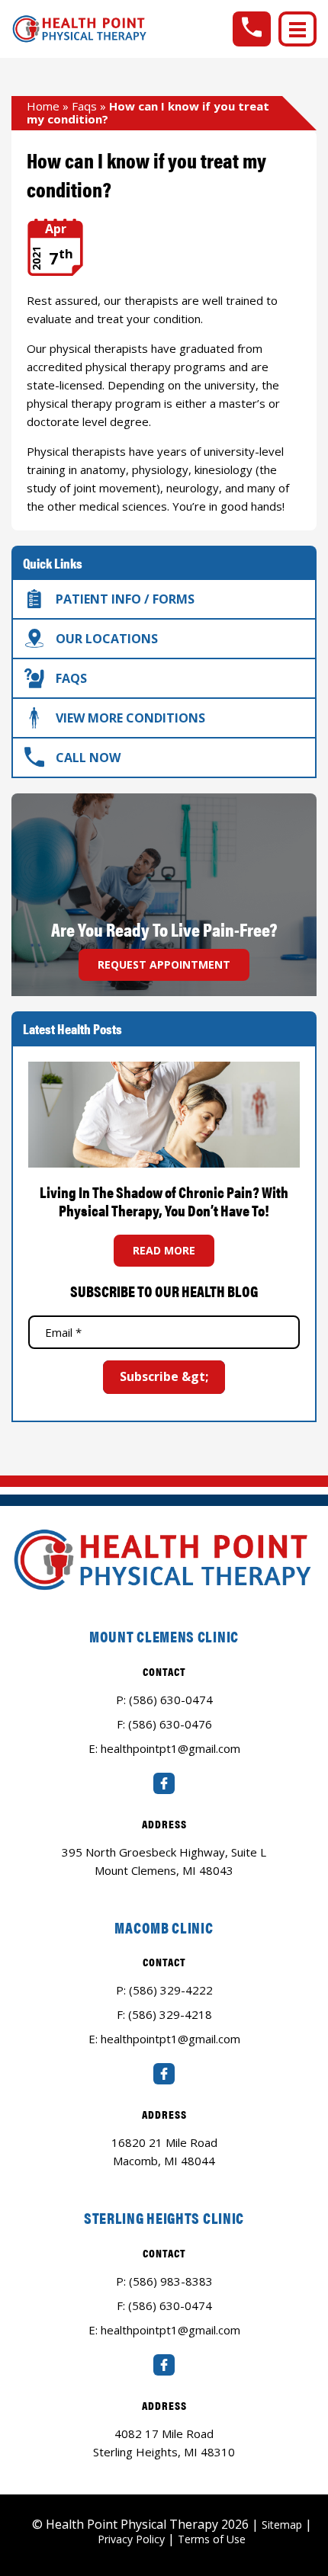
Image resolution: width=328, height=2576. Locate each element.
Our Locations (107, 639)
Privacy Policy (131, 2539)
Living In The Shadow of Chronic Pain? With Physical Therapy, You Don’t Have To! (164, 1201)
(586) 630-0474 (171, 1700)
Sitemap (282, 2525)
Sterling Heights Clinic (164, 2217)
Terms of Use (212, 2539)
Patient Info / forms (125, 599)
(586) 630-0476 (170, 1724)
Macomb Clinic (164, 1927)
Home (43, 106)
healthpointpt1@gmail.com (170, 1748)
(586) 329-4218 (170, 2014)
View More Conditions (130, 718)
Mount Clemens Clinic (164, 1636)
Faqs (84, 106)
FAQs (71, 678)
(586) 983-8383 (171, 2281)
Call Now (88, 758)
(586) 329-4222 (171, 1990)
